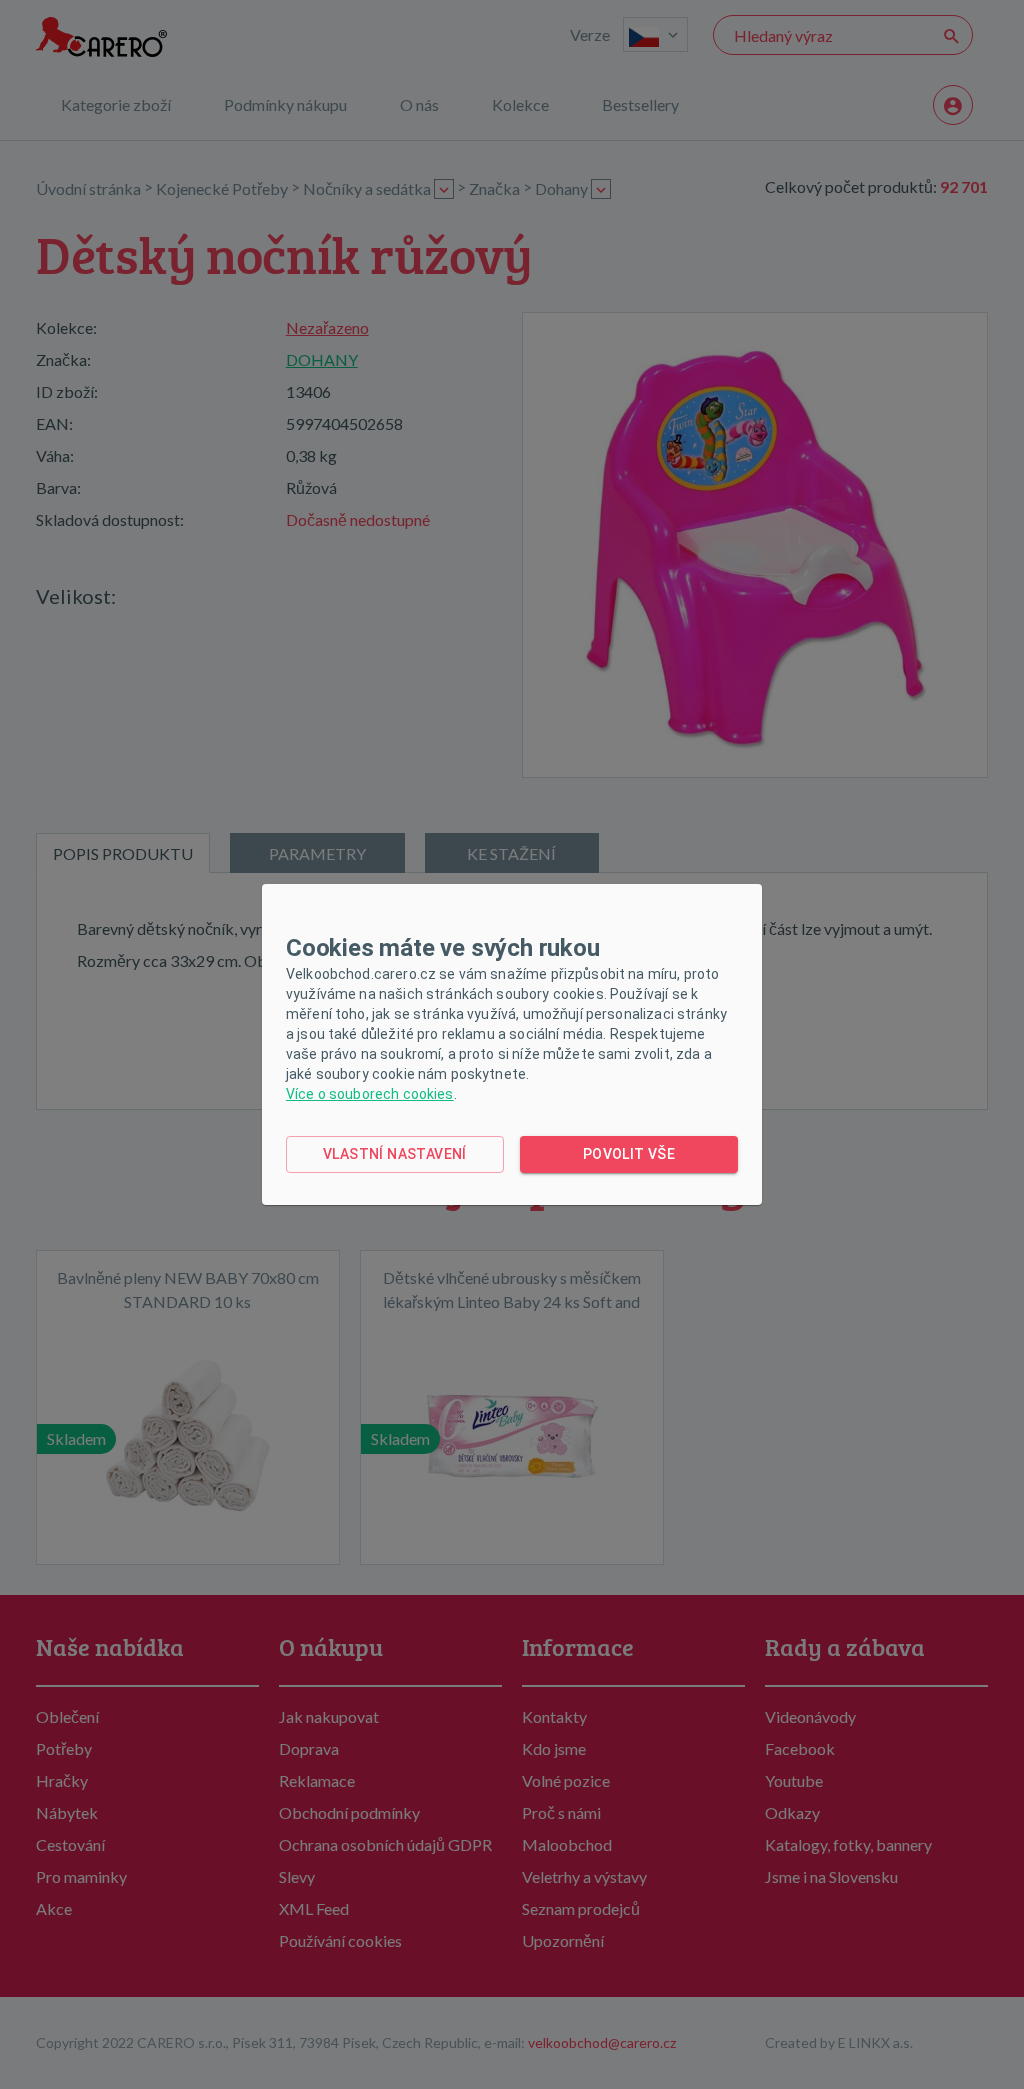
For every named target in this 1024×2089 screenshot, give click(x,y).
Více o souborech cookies (370, 1094)
